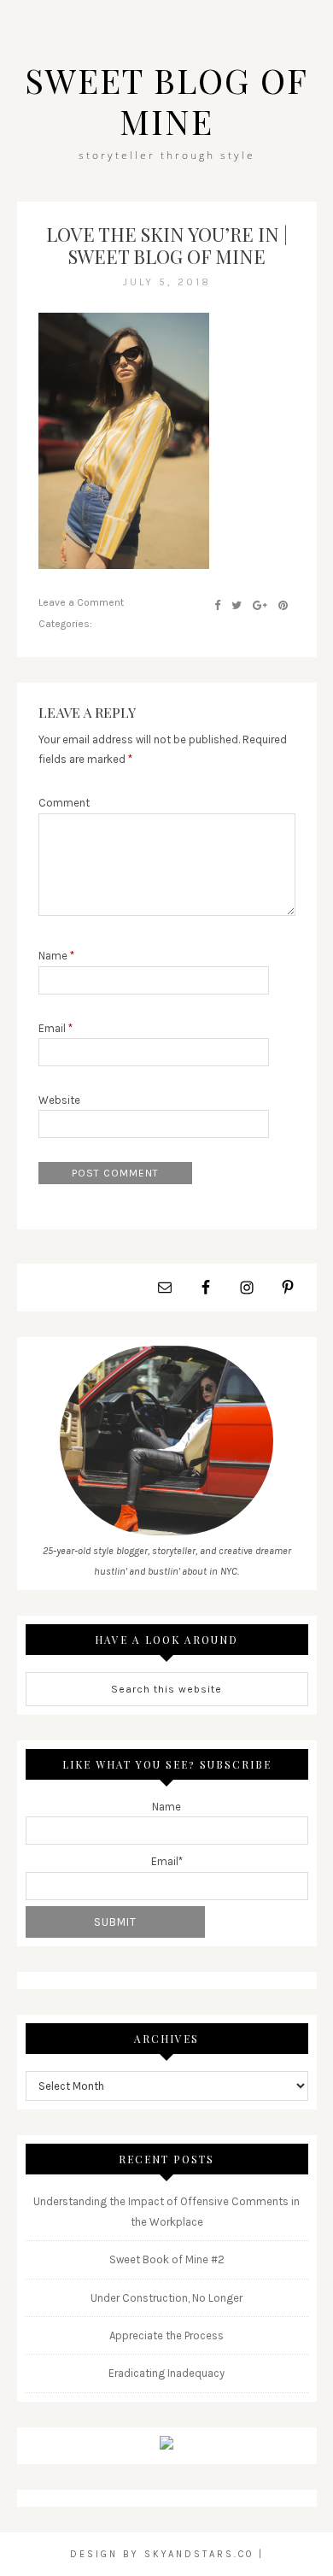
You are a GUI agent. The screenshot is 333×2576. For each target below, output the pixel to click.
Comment (64, 803)
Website (59, 1100)
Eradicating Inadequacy (166, 2373)
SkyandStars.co (199, 2554)
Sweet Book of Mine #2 (167, 2259)
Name (56, 956)
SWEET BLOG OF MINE (166, 100)
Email (55, 1028)
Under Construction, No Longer (166, 2298)
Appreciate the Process (166, 2335)
